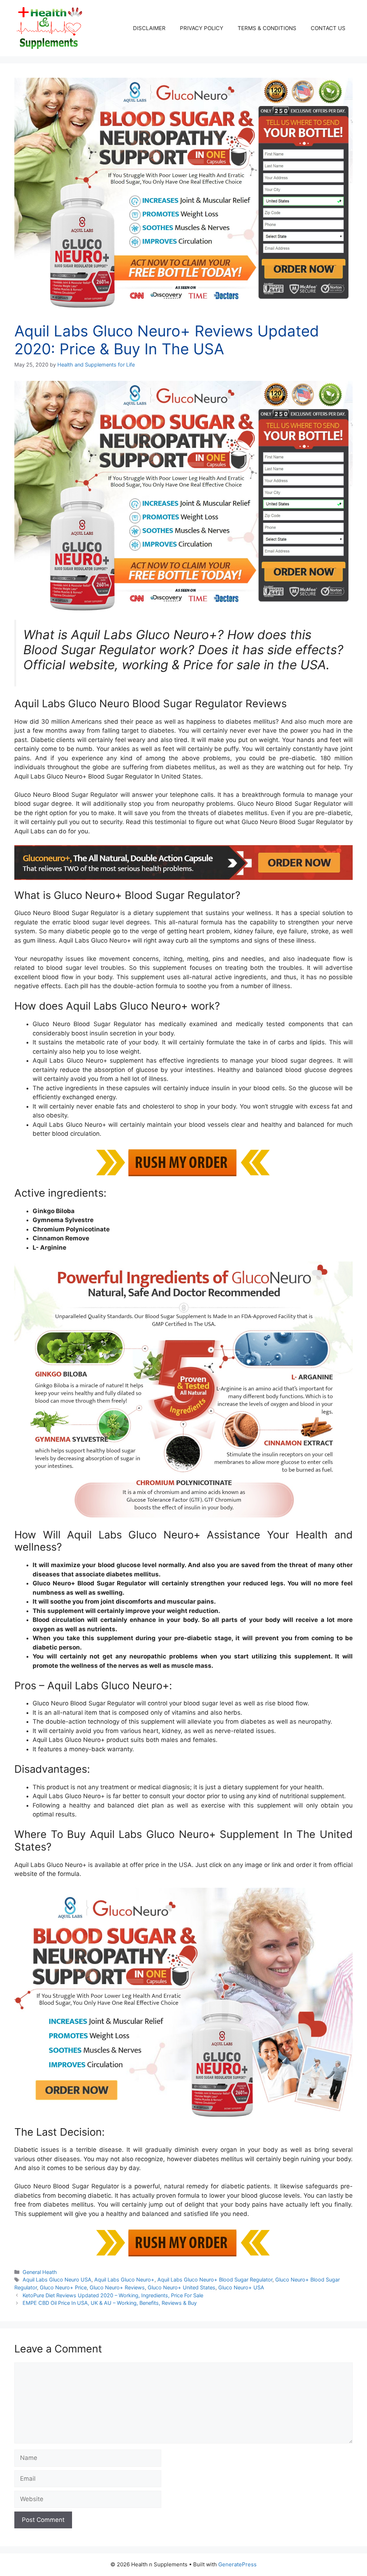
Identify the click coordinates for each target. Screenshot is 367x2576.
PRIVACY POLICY (202, 28)
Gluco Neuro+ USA (241, 2287)
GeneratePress (237, 2564)
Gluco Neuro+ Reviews (117, 2287)
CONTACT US (328, 28)
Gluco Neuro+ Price (63, 2287)
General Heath (40, 2272)
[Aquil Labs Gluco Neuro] (183, 863)
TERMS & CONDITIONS (267, 28)
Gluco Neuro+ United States (182, 2287)
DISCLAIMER (149, 28)
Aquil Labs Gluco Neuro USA (57, 2280)
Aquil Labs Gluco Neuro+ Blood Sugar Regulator (215, 2280)
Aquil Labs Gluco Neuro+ (124, 2280)
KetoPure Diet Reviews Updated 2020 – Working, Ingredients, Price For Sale (113, 2295)
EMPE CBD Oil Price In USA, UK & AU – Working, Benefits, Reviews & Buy (110, 2303)
